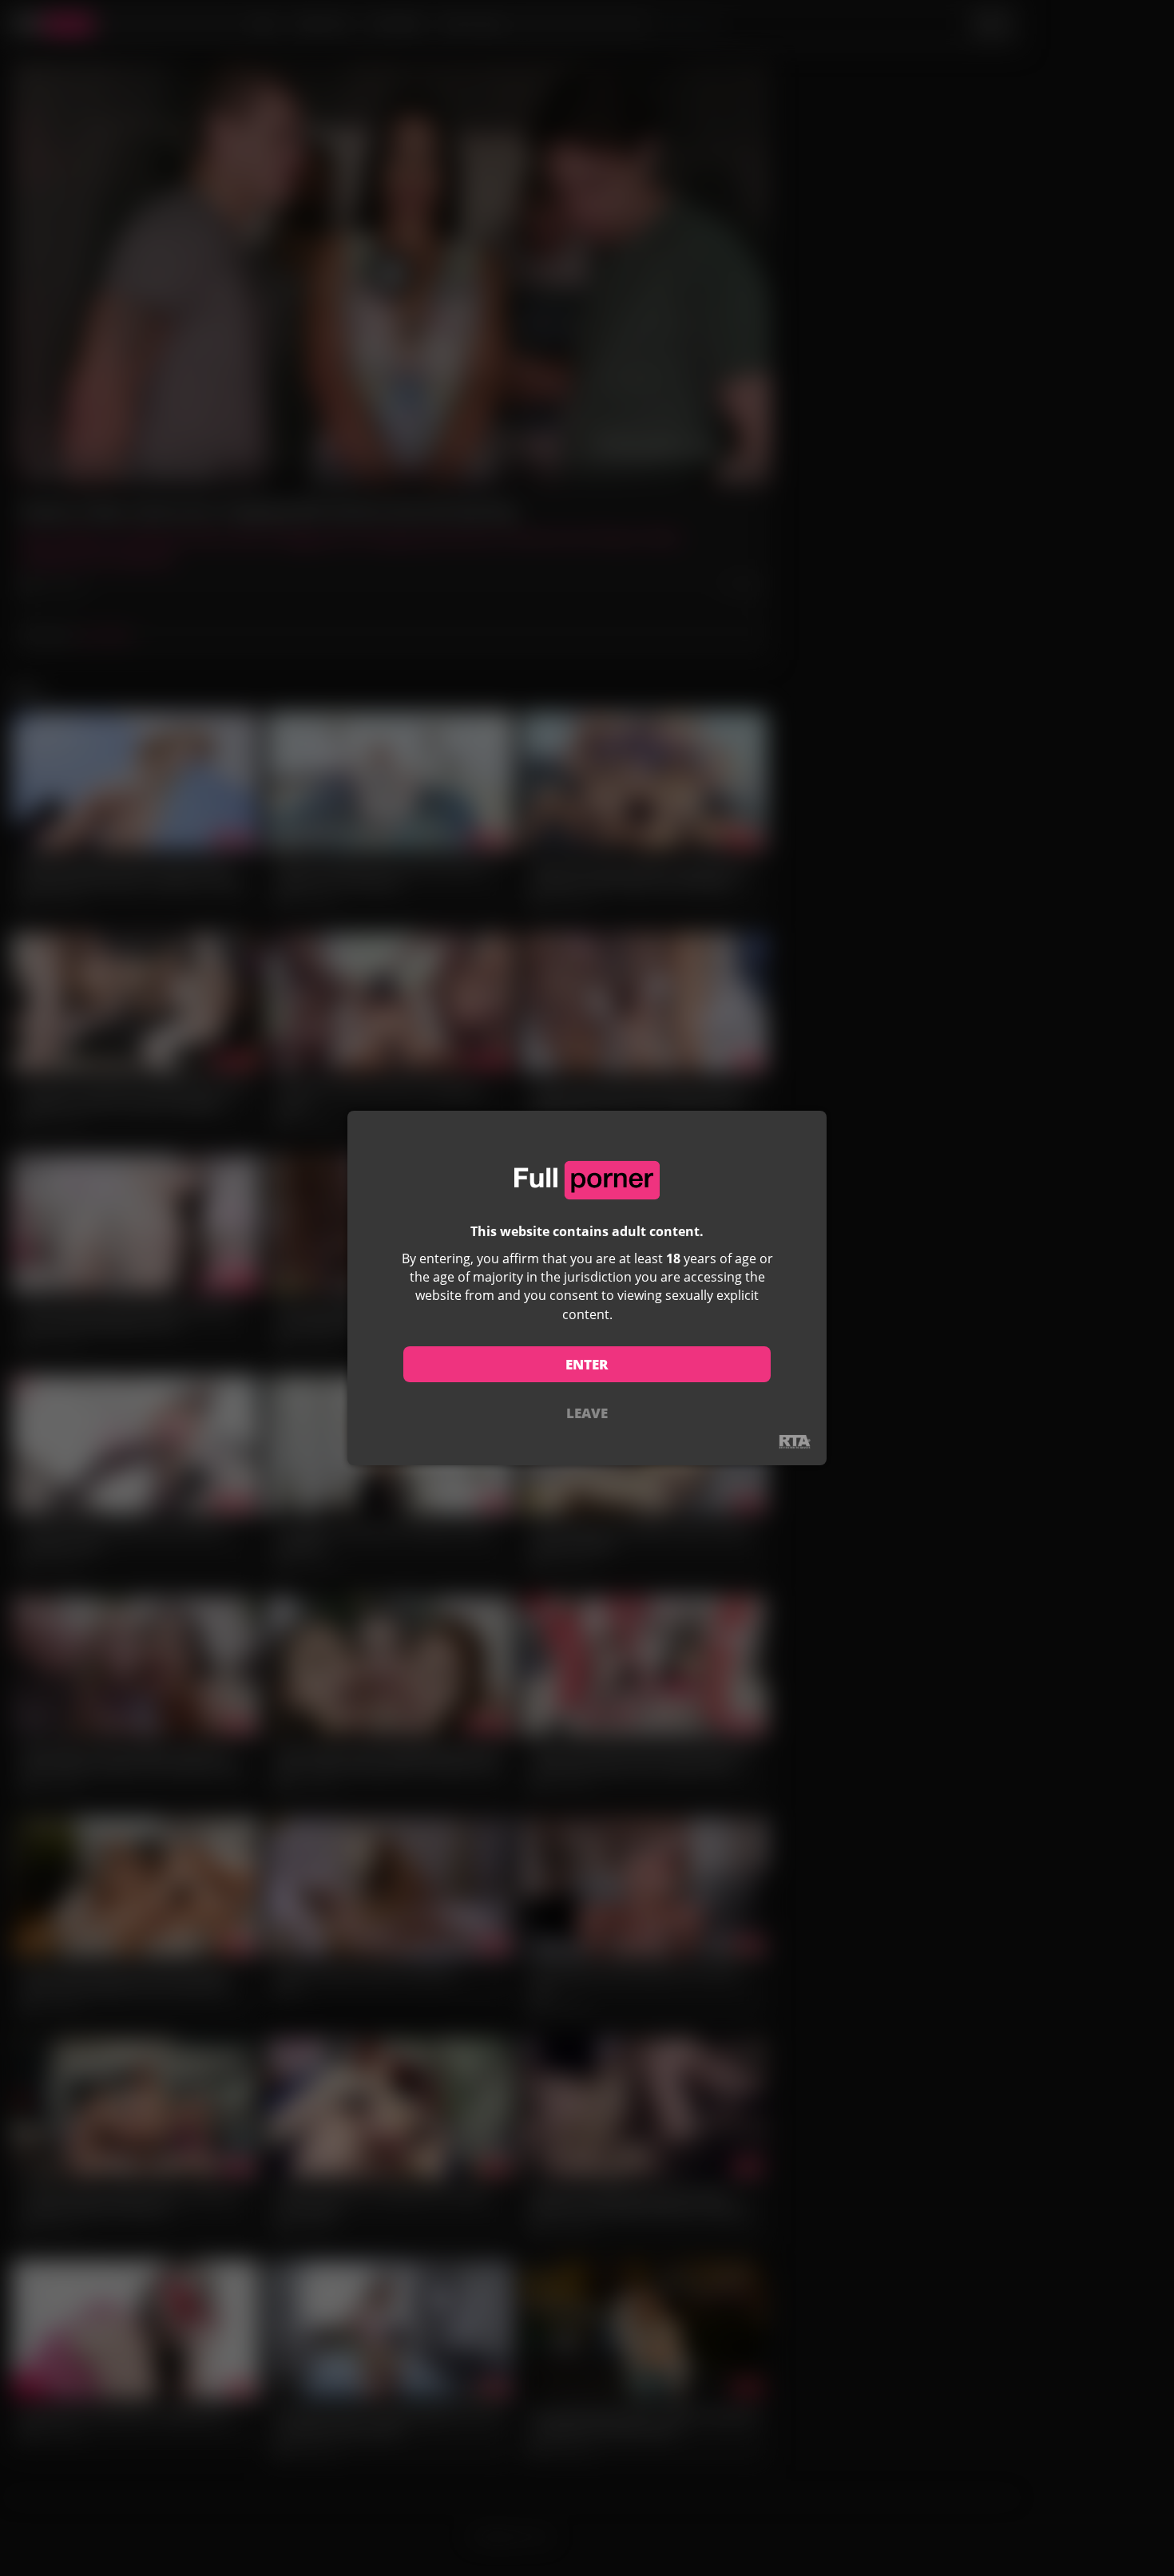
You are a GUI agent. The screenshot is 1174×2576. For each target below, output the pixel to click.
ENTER (587, 1364)
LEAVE (587, 1413)
